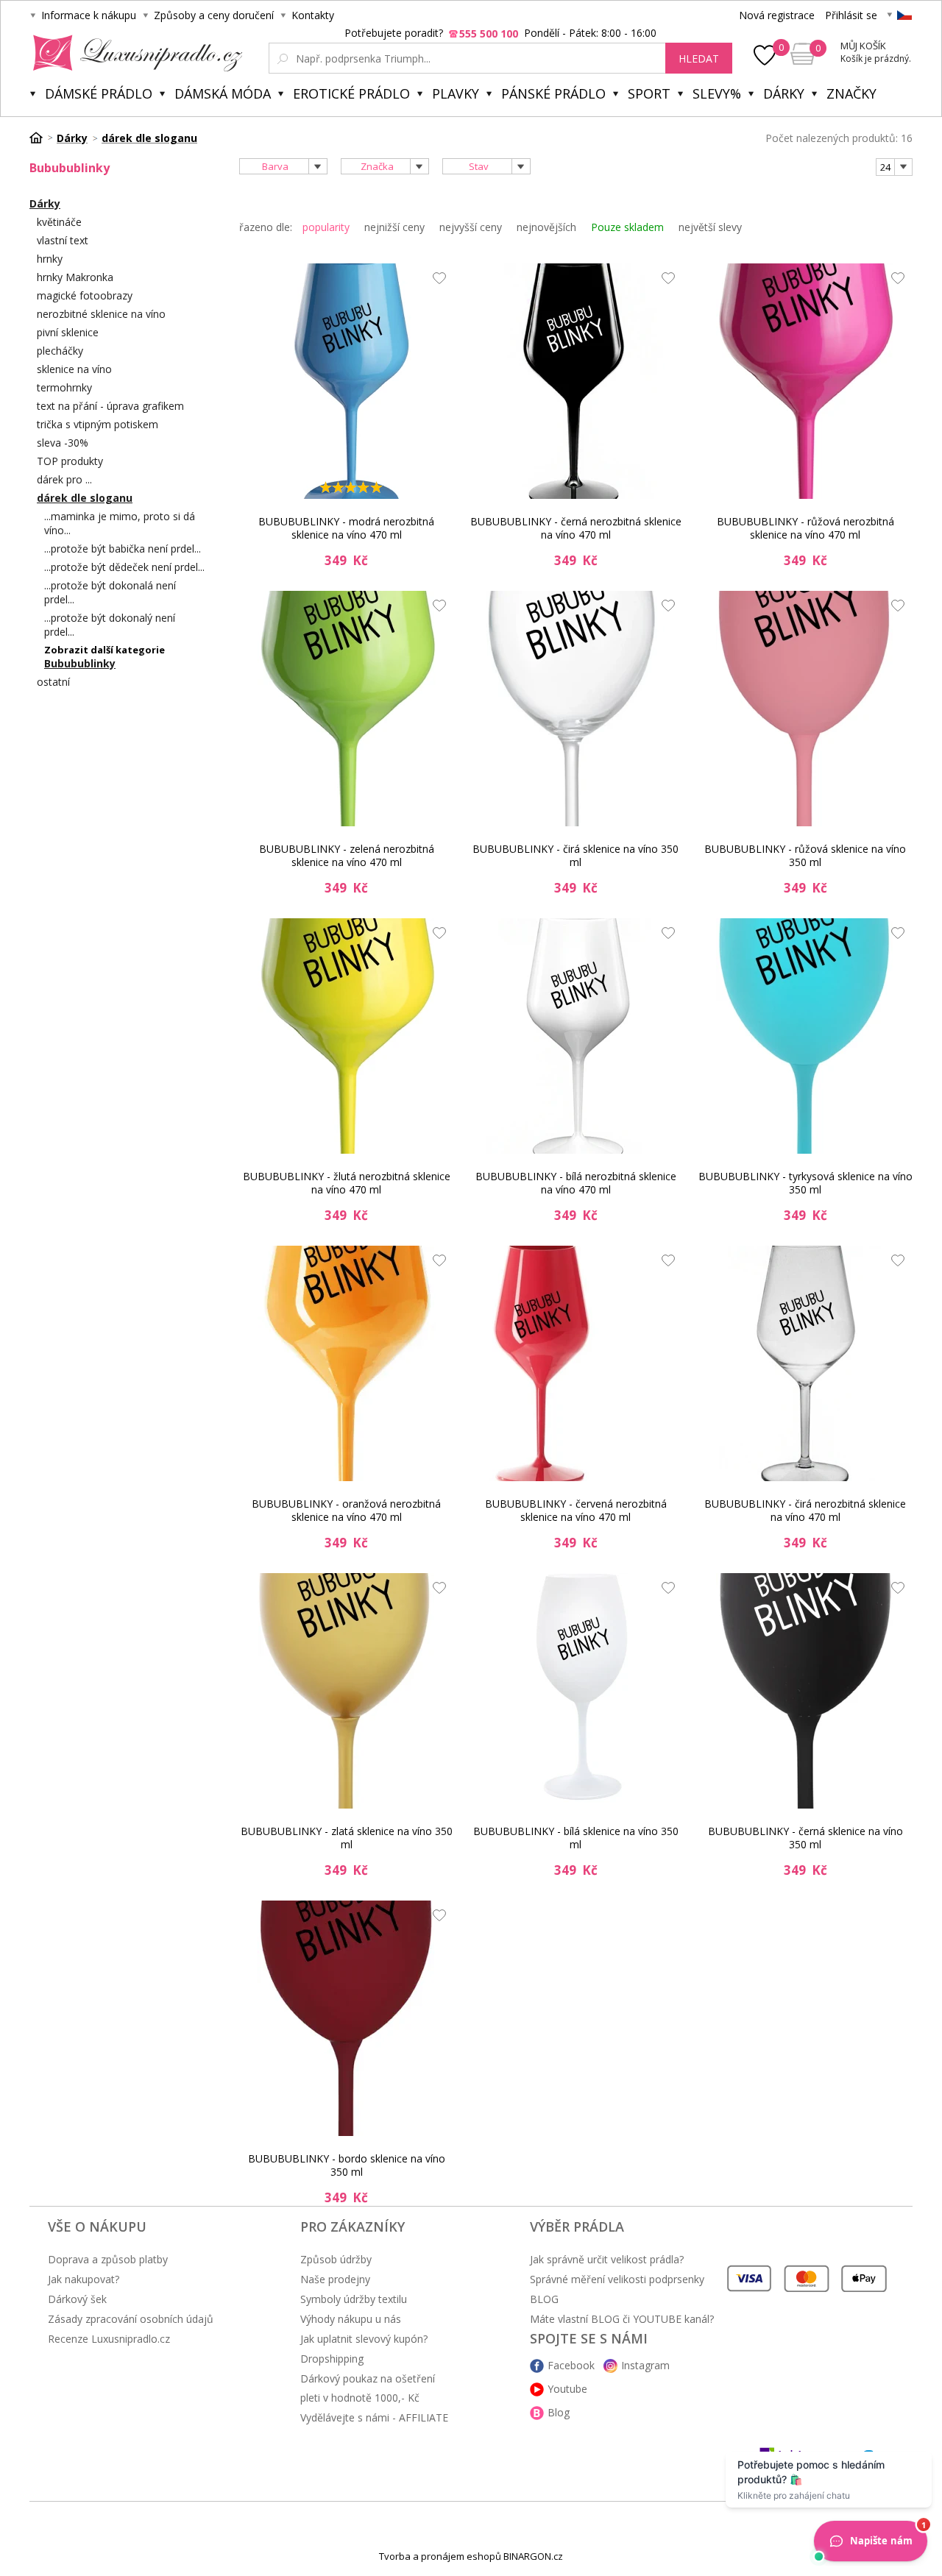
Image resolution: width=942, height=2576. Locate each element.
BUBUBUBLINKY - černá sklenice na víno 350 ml (805, 1838)
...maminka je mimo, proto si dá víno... (120, 523)
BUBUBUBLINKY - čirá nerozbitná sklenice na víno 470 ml (805, 1510)
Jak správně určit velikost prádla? (607, 2259)
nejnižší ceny (394, 227)
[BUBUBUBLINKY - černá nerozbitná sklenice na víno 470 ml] (576, 381)
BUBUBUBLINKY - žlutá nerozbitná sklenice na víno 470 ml (347, 1183)
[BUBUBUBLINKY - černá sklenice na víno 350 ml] (805, 1691)
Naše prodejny (335, 2279)
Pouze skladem (627, 227)
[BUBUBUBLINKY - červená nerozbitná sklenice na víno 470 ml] (576, 1363)
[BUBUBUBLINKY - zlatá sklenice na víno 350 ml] (347, 1691)
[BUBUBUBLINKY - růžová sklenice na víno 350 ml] (805, 709)
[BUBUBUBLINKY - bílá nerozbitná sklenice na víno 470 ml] (576, 1036)
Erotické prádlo (351, 93)
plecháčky (60, 351)
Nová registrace (777, 15)
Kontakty (313, 15)
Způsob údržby (336, 2259)
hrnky (50, 259)
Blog (559, 2412)
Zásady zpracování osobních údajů (131, 2319)
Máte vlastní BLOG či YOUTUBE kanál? (622, 2319)
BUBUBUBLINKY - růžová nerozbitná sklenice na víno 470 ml (805, 528)
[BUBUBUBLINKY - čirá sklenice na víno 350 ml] (576, 709)
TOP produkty (70, 461)
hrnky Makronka (75, 277)
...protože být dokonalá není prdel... (110, 592)
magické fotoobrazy (85, 295)
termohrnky (64, 387)
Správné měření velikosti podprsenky (617, 2279)
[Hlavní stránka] (41, 138)
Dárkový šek (77, 2299)
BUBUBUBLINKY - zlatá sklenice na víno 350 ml (347, 1838)
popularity (326, 227)
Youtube (567, 2389)
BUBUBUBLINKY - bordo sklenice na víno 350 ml (347, 2165)
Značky (851, 93)
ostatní (53, 682)
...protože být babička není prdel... (123, 549)
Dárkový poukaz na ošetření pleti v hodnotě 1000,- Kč (368, 2388)
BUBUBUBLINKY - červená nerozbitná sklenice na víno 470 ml (576, 1510)
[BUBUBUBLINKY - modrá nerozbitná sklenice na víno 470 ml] (347, 381)
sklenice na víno (74, 369)
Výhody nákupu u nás (351, 2319)
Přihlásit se (851, 15)
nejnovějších (546, 227)
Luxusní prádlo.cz (134, 53)
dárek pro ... (64, 479)
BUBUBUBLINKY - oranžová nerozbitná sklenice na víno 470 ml (346, 1510)
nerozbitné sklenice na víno (101, 314)
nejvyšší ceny (471, 227)
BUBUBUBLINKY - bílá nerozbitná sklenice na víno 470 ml (576, 1183)
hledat (699, 58)
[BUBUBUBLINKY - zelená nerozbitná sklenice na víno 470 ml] (347, 709)
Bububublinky (80, 663)
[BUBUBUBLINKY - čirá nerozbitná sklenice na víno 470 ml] (805, 1363)
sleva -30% (63, 443)
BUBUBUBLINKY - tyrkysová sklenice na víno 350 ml (805, 1183)
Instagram (645, 2365)
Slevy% (717, 93)
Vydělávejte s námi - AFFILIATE (374, 2417)
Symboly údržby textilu (354, 2299)
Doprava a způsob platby (108, 2259)
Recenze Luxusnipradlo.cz (109, 2339)
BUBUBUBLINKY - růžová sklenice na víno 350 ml (805, 855)
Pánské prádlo (553, 93)
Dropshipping (332, 2359)
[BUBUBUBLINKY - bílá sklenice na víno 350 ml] (576, 1691)
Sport (649, 93)
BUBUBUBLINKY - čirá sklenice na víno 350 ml (576, 855)
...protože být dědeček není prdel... (124, 567)
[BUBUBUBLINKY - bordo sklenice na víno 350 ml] (347, 2018)
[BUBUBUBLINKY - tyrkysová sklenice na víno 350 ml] (805, 1036)
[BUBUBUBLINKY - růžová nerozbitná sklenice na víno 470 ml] (805, 381)
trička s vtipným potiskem (98, 424)
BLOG (544, 2299)
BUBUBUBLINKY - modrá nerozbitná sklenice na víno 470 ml (346, 528)
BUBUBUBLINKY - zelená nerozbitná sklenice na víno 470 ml (347, 855)
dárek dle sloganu (85, 498)
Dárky (784, 93)
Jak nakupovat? (84, 2279)
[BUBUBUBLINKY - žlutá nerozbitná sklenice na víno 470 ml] (347, 1036)
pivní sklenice (68, 332)
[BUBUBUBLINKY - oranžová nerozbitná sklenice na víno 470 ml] (347, 1363)
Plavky (456, 93)
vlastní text (63, 240)
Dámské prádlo (99, 93)
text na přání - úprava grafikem (110, 406)
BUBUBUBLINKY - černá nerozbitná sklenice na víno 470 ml (576, 528)
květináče (59, 222)
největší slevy (710, 227)
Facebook (571, 2365)
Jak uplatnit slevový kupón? (364, 2339)
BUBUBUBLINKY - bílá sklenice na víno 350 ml (576, 1838)
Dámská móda (223, 93)
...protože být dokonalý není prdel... (110, 625)
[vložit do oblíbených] (436, 282)
